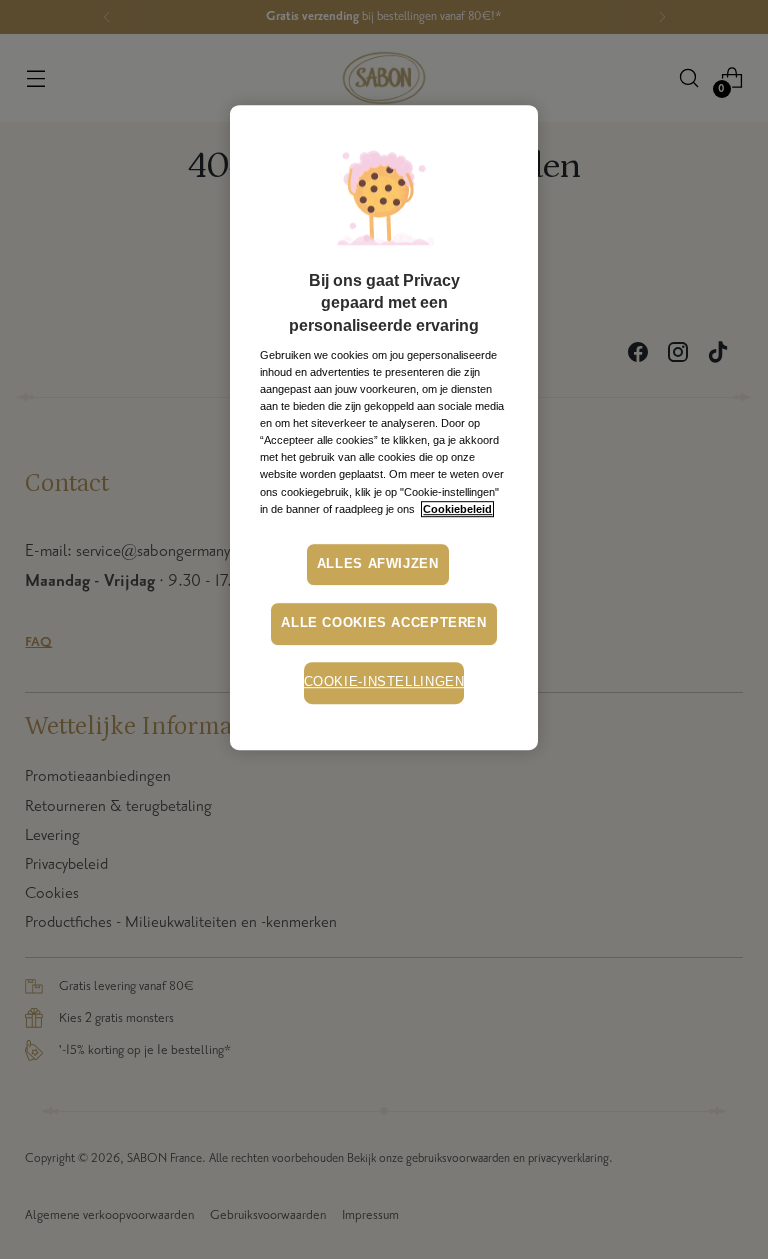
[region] (383, 427)
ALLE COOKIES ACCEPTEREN (384, 623)
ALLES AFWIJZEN (378, 564)
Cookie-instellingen (384, 682)
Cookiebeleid (457, 509)
